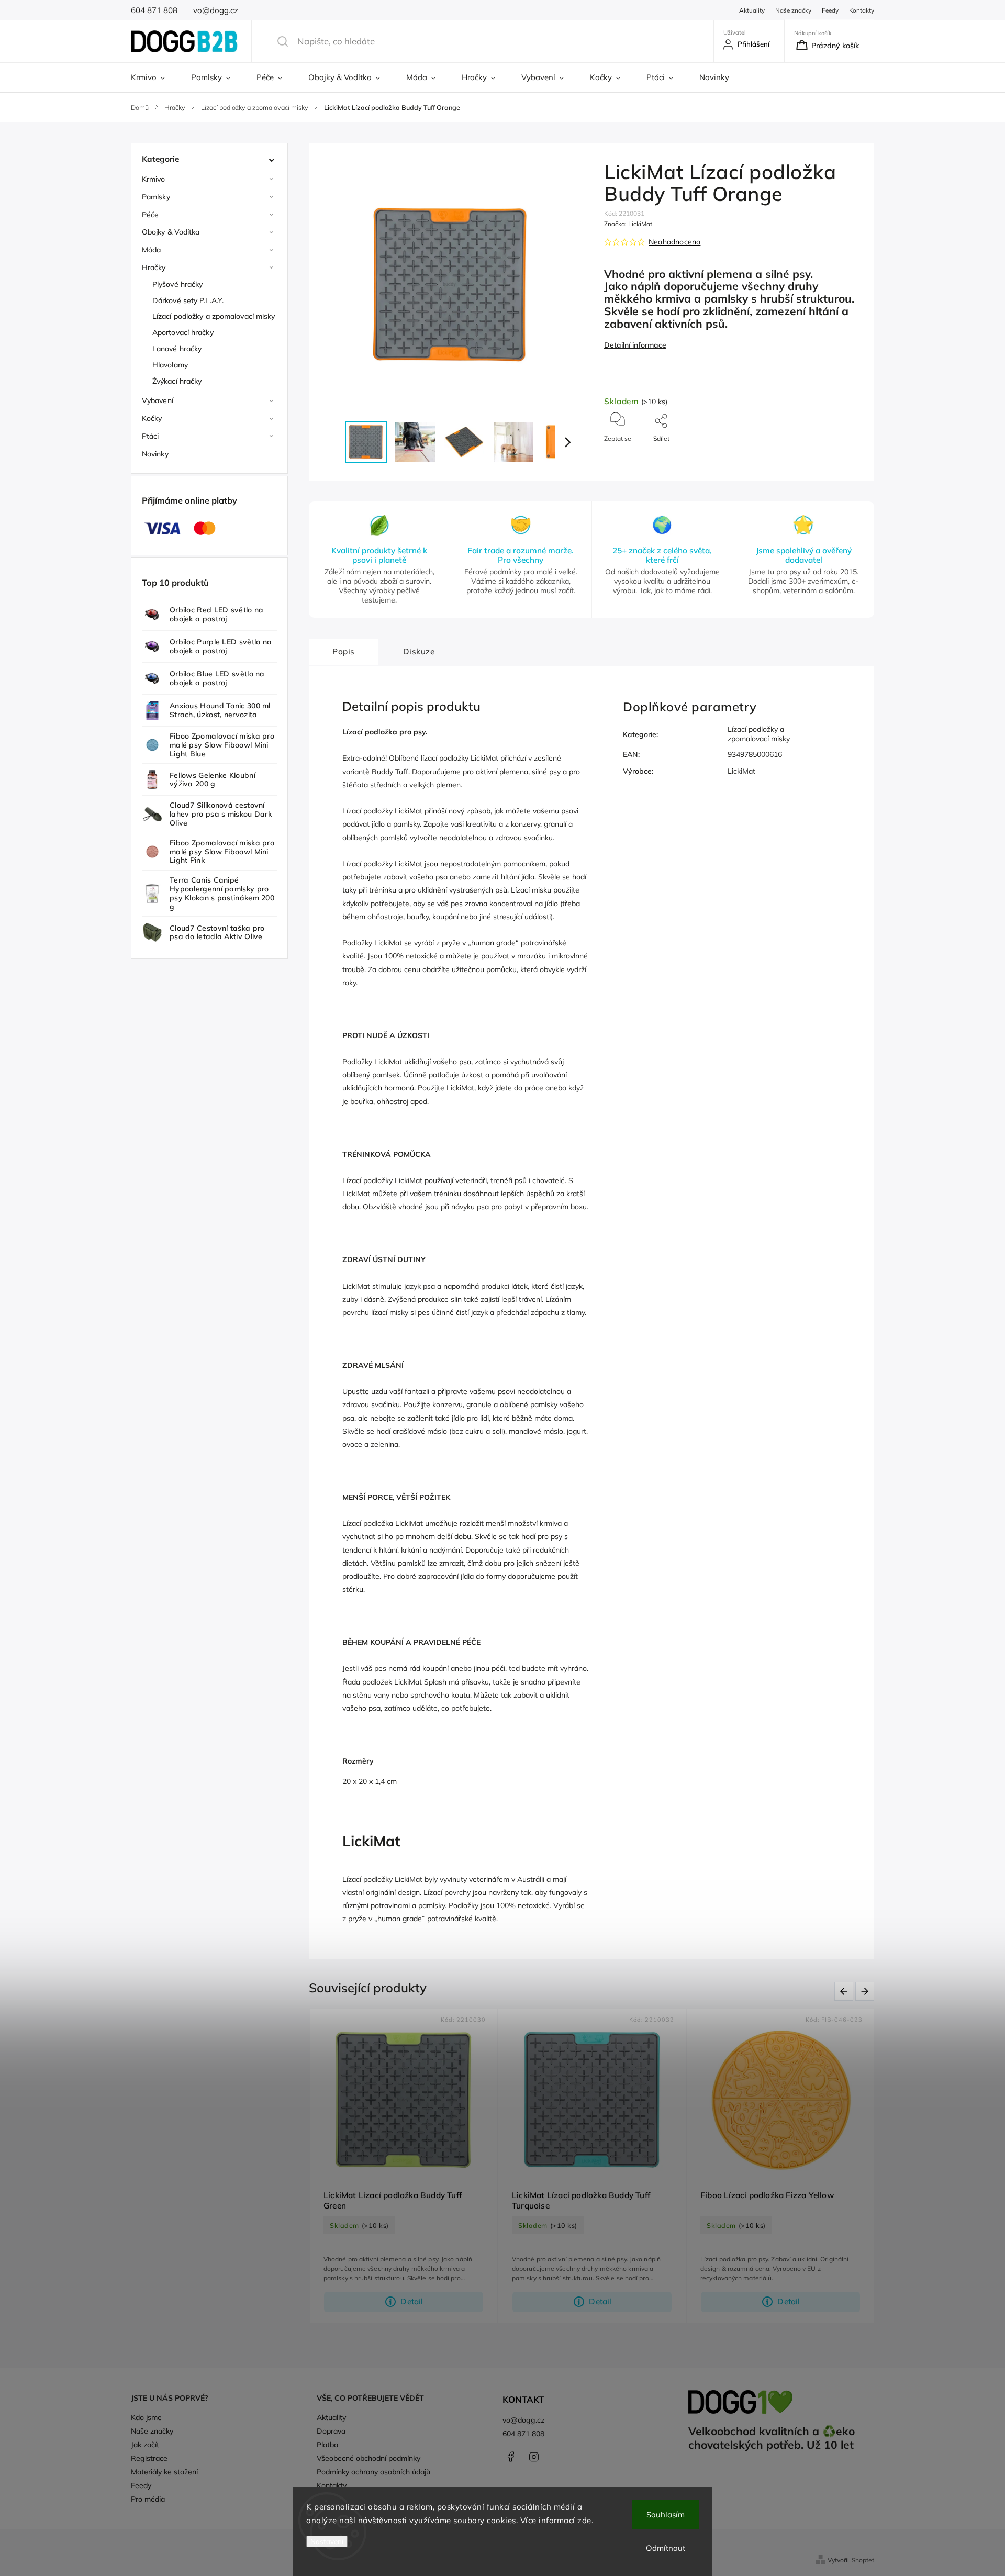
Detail (412, 2301)
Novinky (155, 454)
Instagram (534, 2457)
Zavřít (845, 456)
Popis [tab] (344, 651)
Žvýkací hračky (177, 381)
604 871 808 (523, 2434)
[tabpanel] (404, 2166)
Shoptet (863, 2560)
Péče (150, 215)
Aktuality (752, 10)
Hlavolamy (170, 365)
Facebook (510, 2457)
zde (584, 2520)
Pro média (148, 2499)
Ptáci (150, 436)
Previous (846, 1991)
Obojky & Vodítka (171, 232)
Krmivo (154, 179)
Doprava (331, 2431)
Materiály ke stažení (164, 2472)
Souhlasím (666, 2514)
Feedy (830, 10)
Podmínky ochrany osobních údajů (373, 2472)
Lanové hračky (177, 349)
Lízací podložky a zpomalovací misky (214, 316)
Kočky (152, 418)
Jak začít (145, 2445)
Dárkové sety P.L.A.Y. (188, 300)
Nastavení (327, 2541)
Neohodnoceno (674, 242)
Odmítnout (666, 2548)
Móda (151, 250)
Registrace (149, 2458)
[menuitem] (154, 77)
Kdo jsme (146, 2417)
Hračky (154, 267)
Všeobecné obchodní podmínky (368, 2458)
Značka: (628, 224)
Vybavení (158, 400)
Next (867, 1991)
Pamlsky (156, 197)
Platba (327, 2445)
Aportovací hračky (183, 332)
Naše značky (793, 10)
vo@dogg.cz (523, 2420)
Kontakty (862, 10)
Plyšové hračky (177, 284)
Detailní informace (635, 345)
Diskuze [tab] (419, 651)
